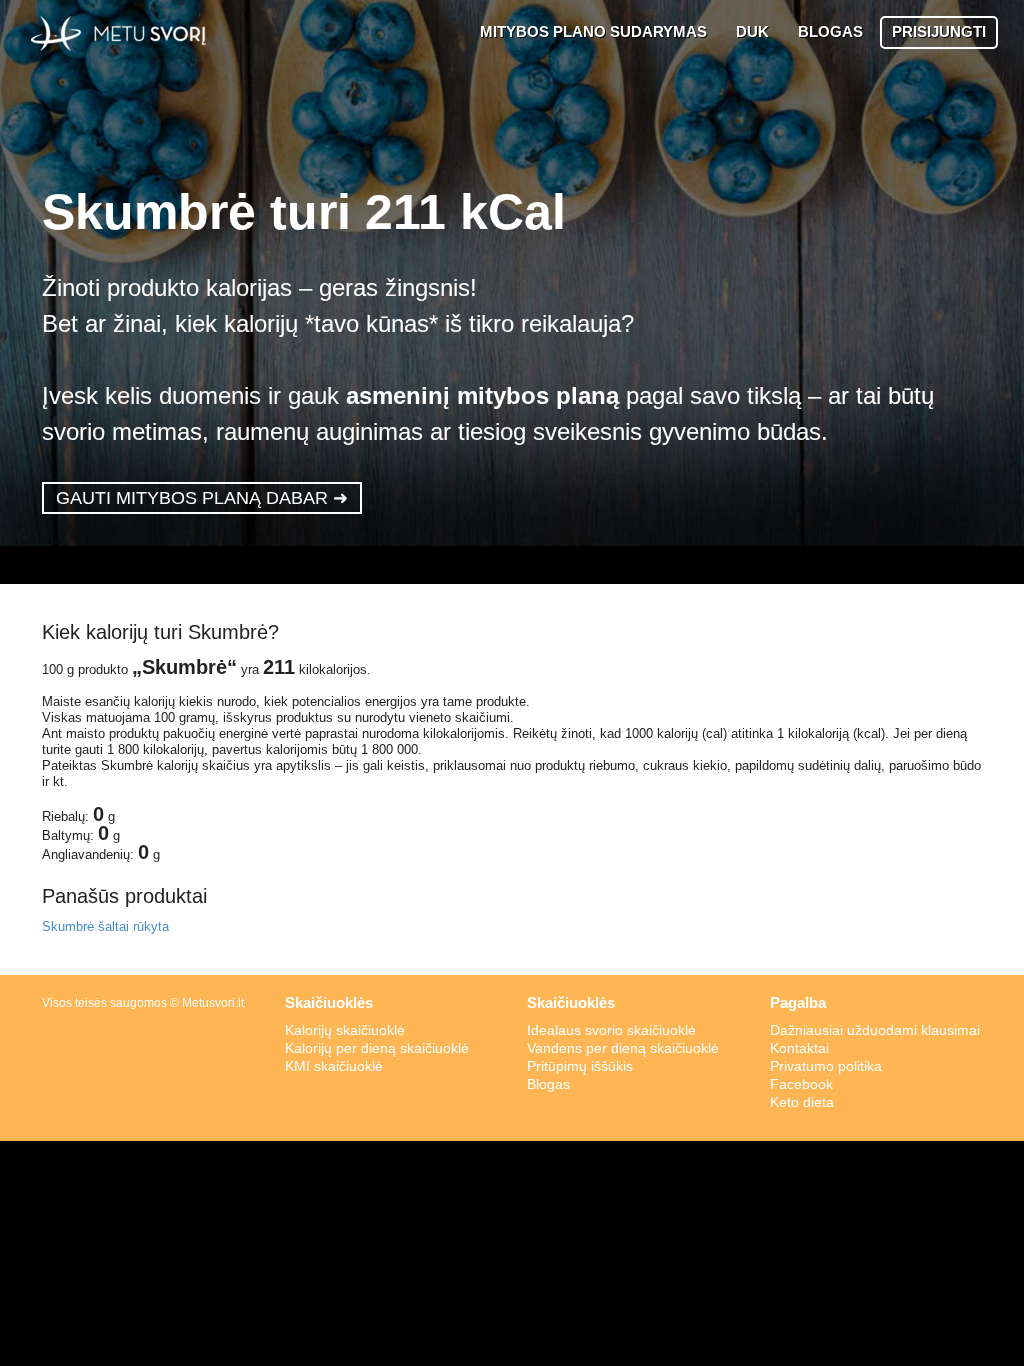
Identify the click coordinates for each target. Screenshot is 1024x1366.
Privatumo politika (826, 1066)
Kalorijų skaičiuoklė (345, 1030)
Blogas (548, 1084)
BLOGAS (830, 31)
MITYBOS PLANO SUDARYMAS (593, 31)
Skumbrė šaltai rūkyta (105, 926)
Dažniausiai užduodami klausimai (875, 1030)
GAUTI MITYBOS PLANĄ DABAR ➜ (202, 498)
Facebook (801, 1084)
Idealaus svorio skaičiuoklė (611, 1030)
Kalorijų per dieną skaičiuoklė (377, 1048)
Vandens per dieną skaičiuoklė (623, 1048)
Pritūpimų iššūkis (580, 1066)
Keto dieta (802, 1102)
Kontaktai (799, 1048)
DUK (752, 31)
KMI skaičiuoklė (334, 1066)
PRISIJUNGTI (939, 31)
